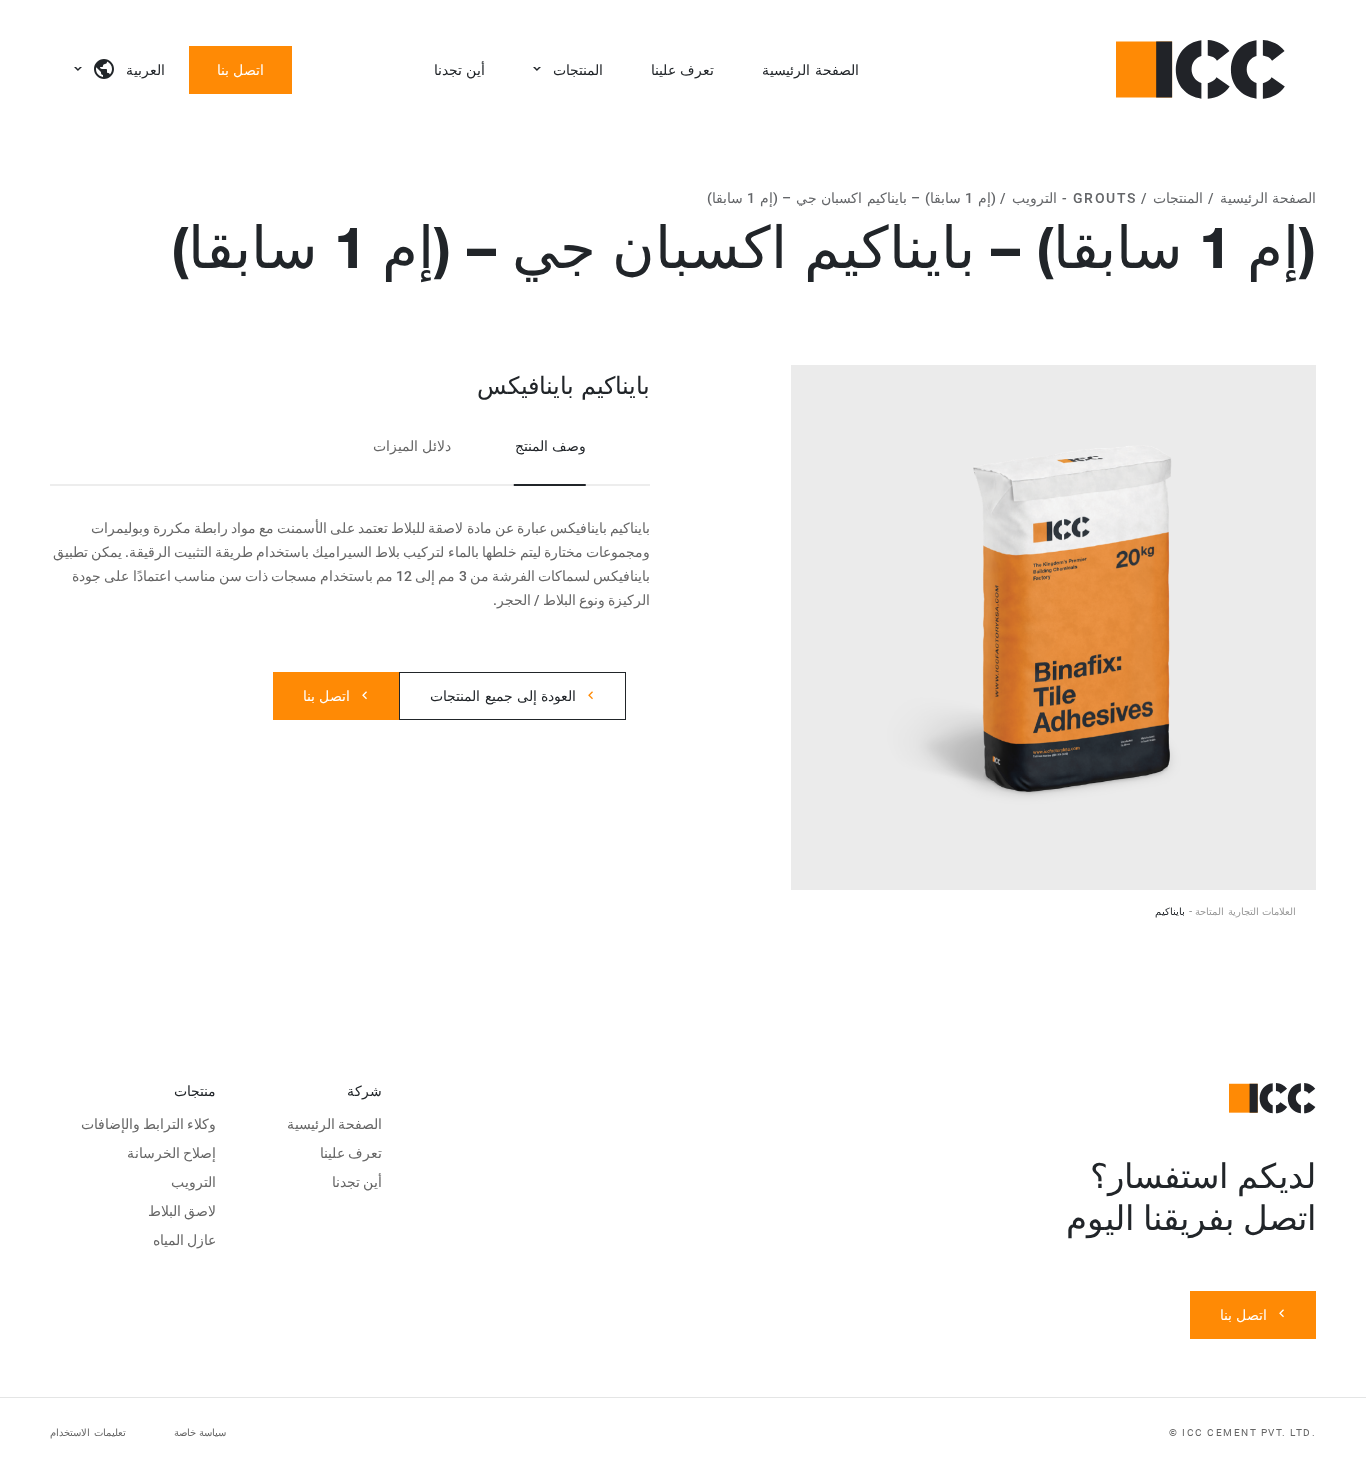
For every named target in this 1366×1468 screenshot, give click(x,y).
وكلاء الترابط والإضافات (149, 1124)
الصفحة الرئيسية (810, 70)
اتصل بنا (240, 70)
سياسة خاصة (200, 1432)
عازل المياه (184, 1240)
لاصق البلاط (182, 1211)
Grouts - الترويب (1074, 198)
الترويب (193, 1182)
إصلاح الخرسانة (171, 1153)
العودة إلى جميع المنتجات (503, 696)
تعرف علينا (682, 70)
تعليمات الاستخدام (88, 1432)
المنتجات (578, 70)
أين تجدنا (459, 70)
